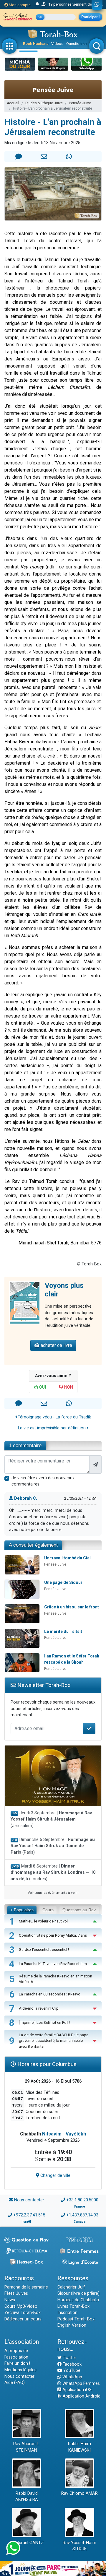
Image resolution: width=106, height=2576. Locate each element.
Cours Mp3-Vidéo (21, 2306)
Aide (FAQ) (15, 2383)
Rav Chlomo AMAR (79, 2493)
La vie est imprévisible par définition (52, 1428)
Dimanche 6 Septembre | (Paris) (53, 1846)
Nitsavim (52, 2134)
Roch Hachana (36, 44)
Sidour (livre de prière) (78, 2293)
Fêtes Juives (16, 2293)
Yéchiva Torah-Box (23, 2313)
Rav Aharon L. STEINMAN (26, 2447)
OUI (42, 1387)
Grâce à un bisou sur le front (72, 1607)
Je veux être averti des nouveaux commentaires (43, 1481)
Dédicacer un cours (23, 2319)
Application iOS (76, 2390)
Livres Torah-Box (73, 2306)
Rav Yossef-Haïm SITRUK (79, 2546)
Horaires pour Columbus (46, 2064)
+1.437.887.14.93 (82, 2215)
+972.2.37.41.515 (29, 2215)
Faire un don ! (17, 2363)
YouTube (71, 2371)
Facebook (72, 2364)
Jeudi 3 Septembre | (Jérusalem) (51, 1819)
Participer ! (91, 17)
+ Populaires (22, 1910)
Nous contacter (29, 2200)
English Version (72, 2325)
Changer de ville (55, 2176)
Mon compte (19, 5)
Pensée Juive (80, 103)
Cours (48, 1910)
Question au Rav (80, 44)
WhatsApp (72, 2377)
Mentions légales (20, 2370)
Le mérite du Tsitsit (63, 1631)
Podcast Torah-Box (76, 2319)
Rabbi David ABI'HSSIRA (27, 2497)
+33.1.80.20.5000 (82, 2200)
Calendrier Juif (71, 2287)
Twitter (69, 2358)
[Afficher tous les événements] (37, 4)
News (10, 2300)
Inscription (67, 2313)
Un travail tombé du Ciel (67, 1558)
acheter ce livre (56, 1345)
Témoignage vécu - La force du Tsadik (54, 1417)
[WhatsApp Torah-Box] (97, 5)
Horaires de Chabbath (78, 2300)
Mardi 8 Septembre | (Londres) (53, 1873)
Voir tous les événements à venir (53, 1893)
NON (68, 1387)
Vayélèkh (76, 2134)
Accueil (13, 103)
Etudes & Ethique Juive (44, 103)
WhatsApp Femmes (81, 2384)
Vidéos (57, 44)
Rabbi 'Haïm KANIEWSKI (79, 2447)
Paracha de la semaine (26, 2287)
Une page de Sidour (63, 1582)
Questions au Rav (79, 1910)
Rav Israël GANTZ (27, 2543)
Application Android (81, 2396)
